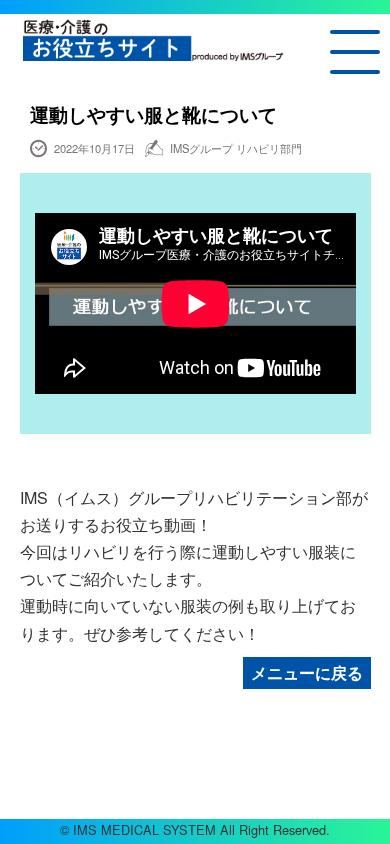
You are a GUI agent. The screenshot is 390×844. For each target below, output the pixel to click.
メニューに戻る (307, 672)
